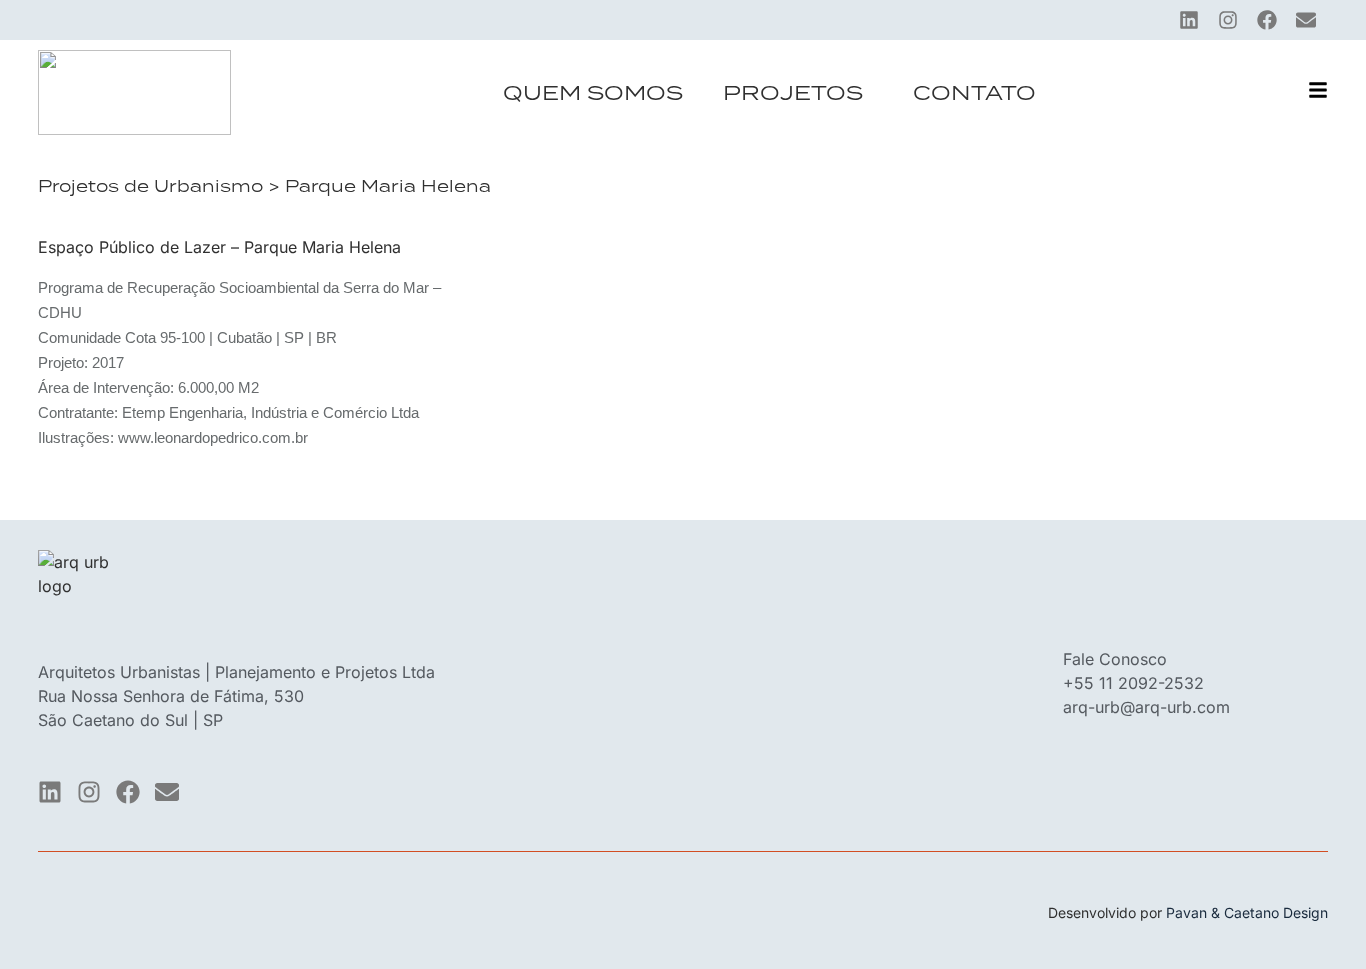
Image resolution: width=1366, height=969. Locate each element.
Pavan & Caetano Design (1247, 912)
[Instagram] (1228, 20)
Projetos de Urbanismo (150, 186)
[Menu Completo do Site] (1318, 90)
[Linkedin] (1189, 20)
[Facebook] (1267, 20)
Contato (974, 93)
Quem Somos (593, 93)
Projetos (793, 93)
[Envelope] (1306, 20)
